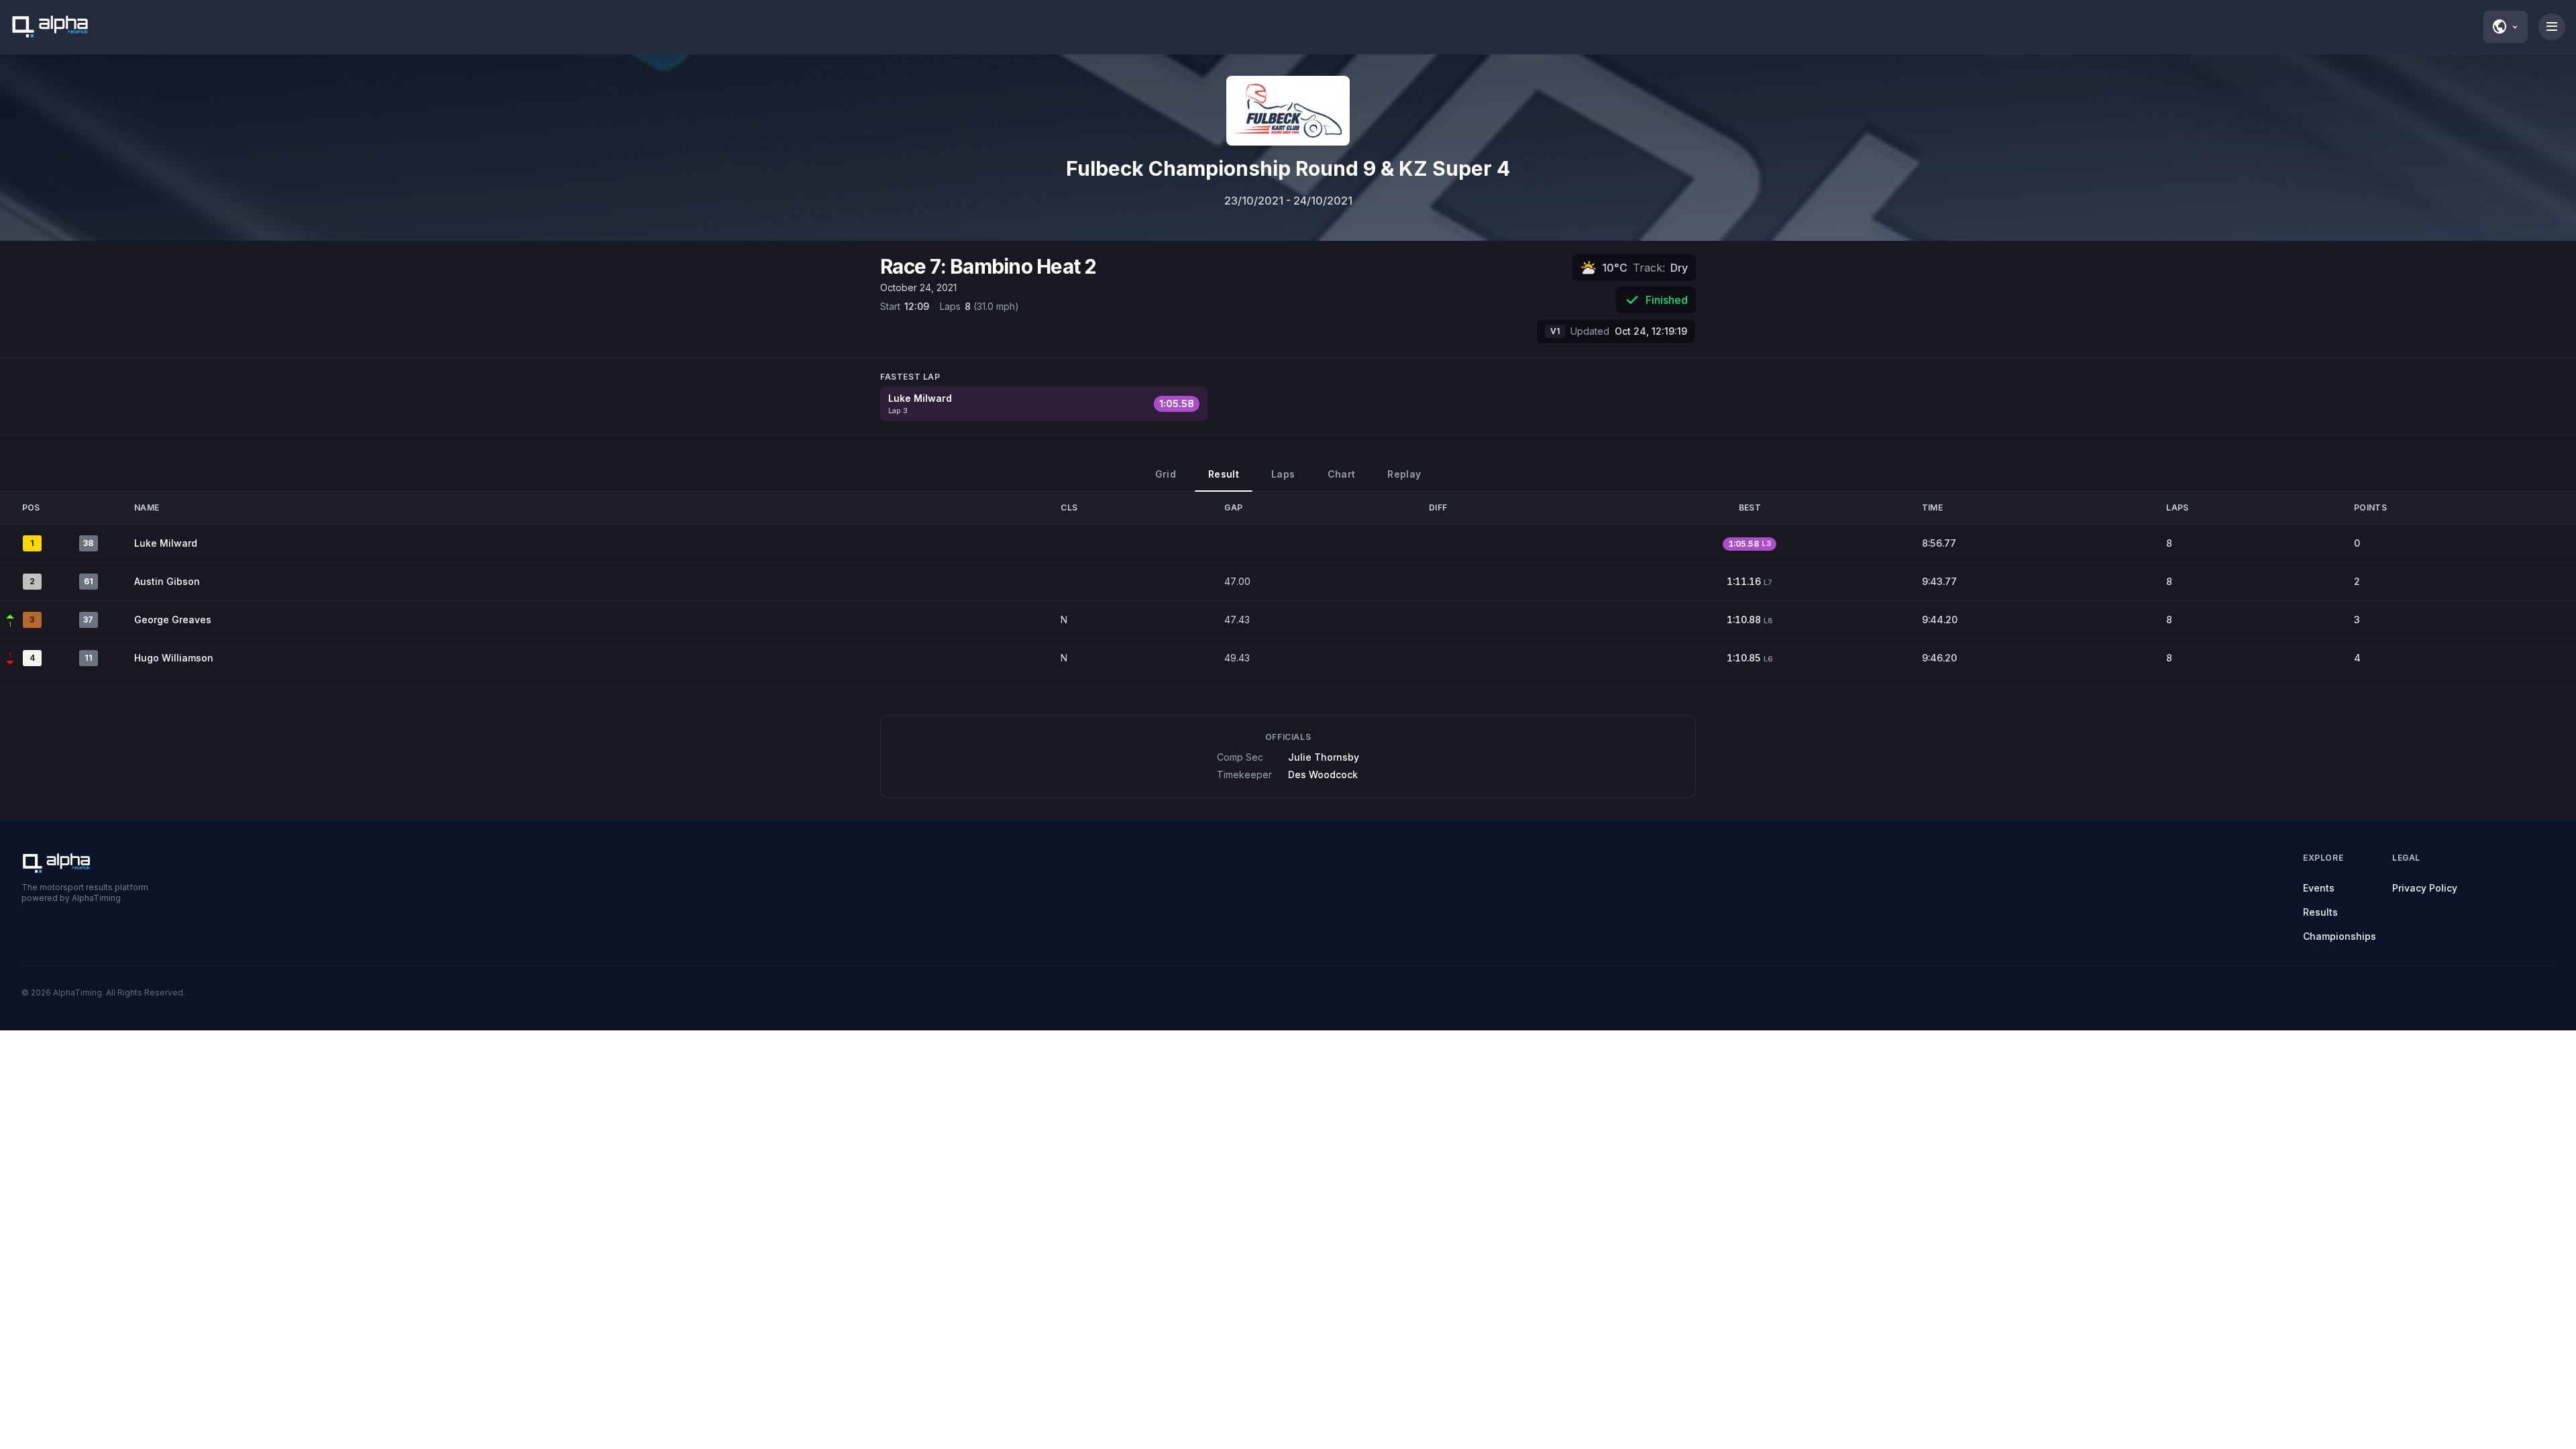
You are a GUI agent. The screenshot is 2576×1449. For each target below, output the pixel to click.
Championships (2340, 936)
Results (2320, 912)
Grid (1166, 474)
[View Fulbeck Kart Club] (1288, 111)
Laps (1283, 474)
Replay (1404, 474)
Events (2319, 888)
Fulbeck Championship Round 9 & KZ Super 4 (1288, 168)
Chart (1342, 474)
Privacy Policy (2425, 888)
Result (1224, 474)
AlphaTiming (77, 992)
